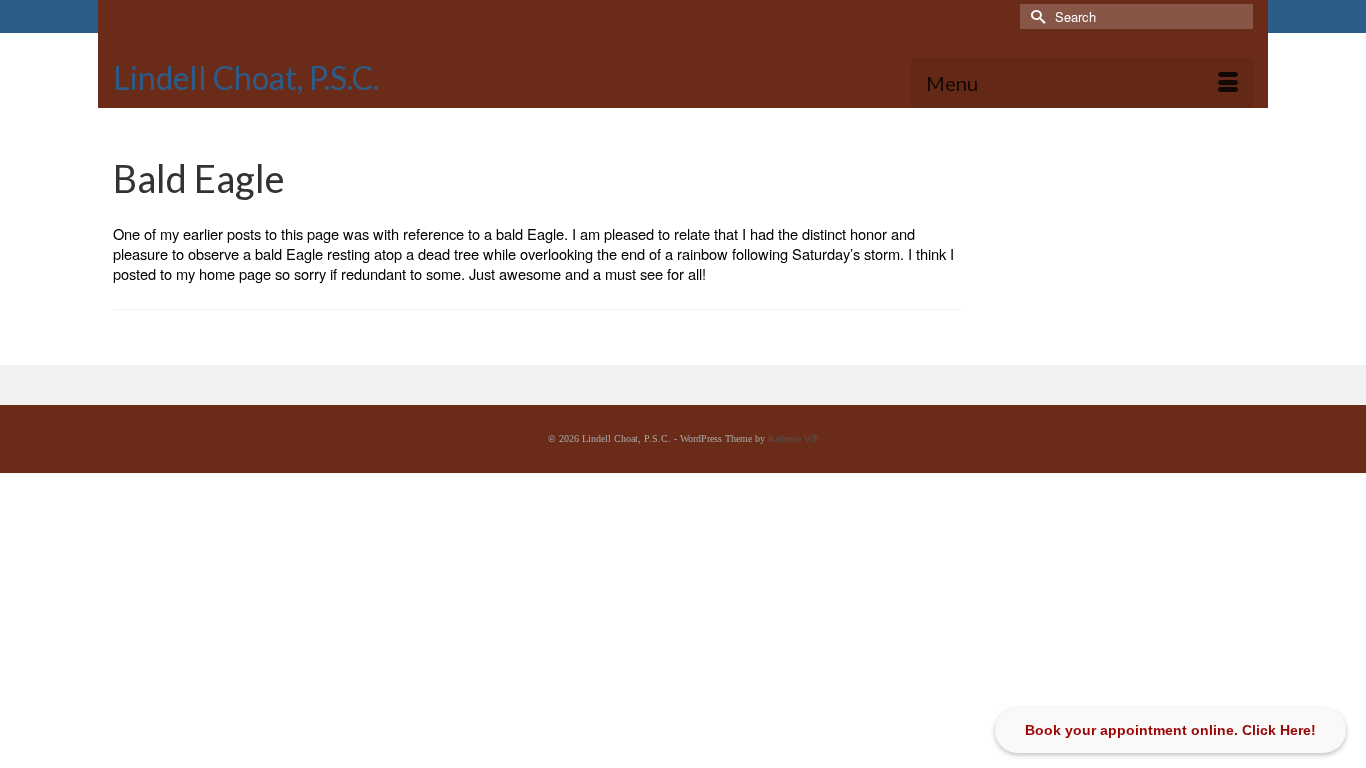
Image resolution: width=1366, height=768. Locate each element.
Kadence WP (793, 438)
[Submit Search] (1035, 16)
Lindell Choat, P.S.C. (246, 77)
